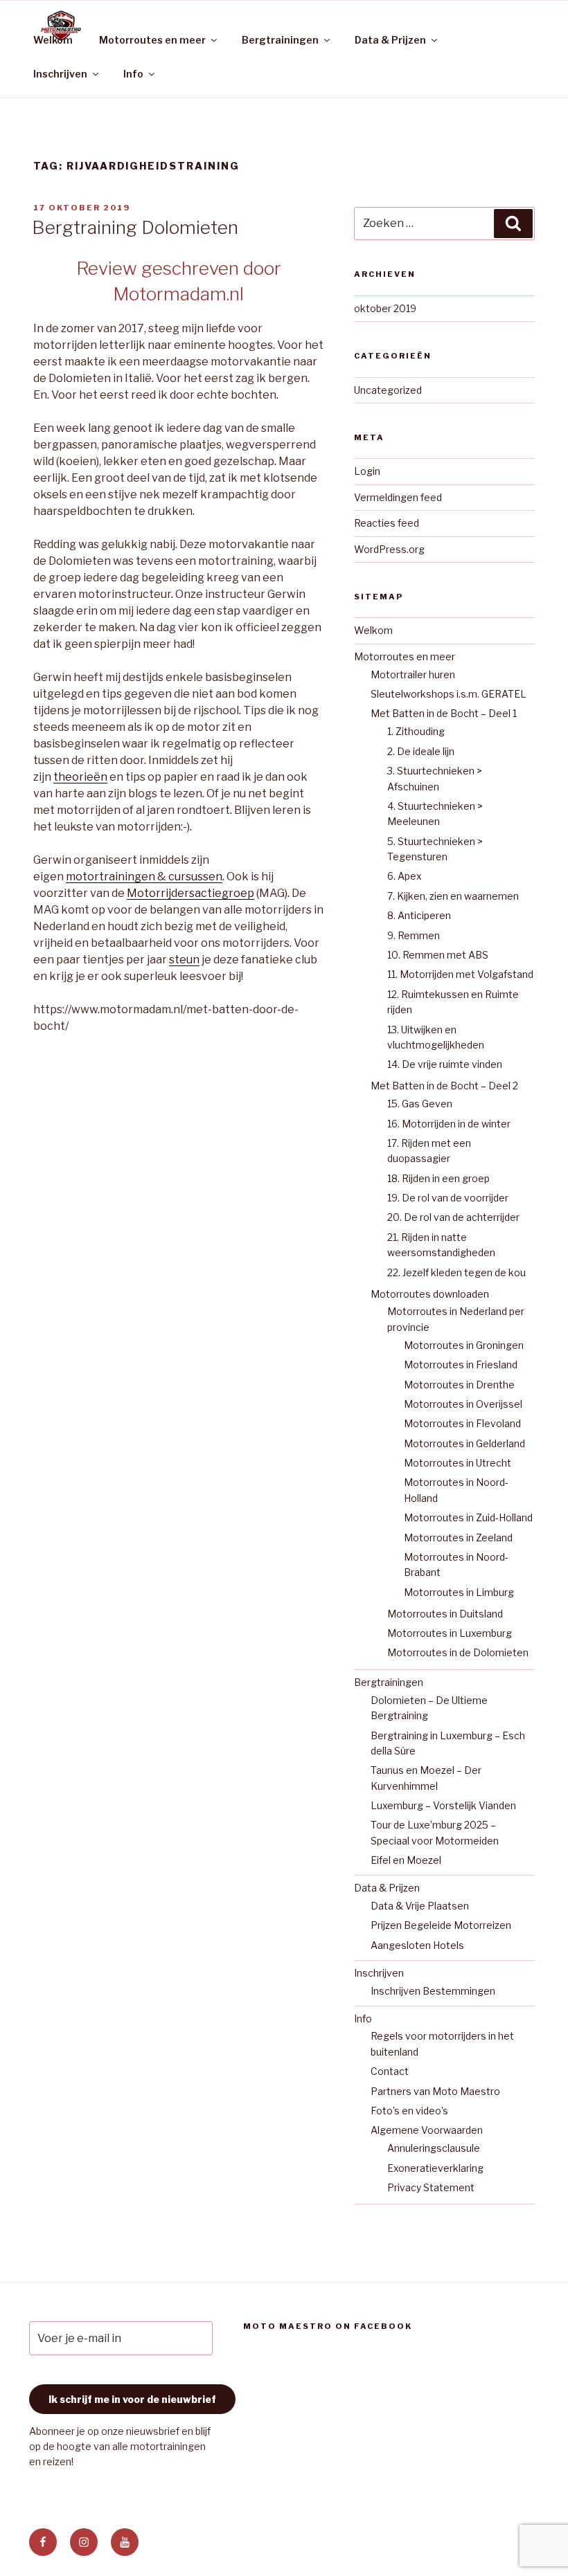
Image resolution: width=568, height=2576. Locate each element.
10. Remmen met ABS (438, 955)
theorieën (80, 777)
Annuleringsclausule (434, 2148)
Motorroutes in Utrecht (458, 1463)
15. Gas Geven (420, 1104)
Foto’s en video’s (409, 2111)
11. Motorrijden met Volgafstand (460, 974)
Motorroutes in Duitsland (445, 1614)
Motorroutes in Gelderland (464, 1443)
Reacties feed (387, 523)
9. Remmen (414, 935)
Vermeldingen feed (398, 497)
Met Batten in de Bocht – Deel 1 (444, 713)
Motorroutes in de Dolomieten (458, 1652)
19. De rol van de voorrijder (448, 1198)
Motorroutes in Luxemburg (450, 1633)
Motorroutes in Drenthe (459, 1385)
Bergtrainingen (280, 40)
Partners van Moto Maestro (435, 2091)
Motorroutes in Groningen (464, 1345)
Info (133, 74)
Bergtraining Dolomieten (135, 227)
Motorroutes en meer (152, 40)
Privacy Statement (431, 2187)
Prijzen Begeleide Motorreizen (441, 1925)
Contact (390, 2071)
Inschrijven (60, 74)
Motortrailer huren (413, 674)
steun (184, 960)
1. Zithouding (416, 731)
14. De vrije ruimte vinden (445, 1064)
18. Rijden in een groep (438, 1178)
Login (367, 471)
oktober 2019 (385, 308)
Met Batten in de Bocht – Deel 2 (444, 1086)
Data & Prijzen (390, 40)
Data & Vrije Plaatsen (420, 1906)
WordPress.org (389, 549)
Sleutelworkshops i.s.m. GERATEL (449, 694)
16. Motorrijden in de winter (449, 1124)
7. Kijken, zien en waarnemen (453, 896)
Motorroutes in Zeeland (458, 1538)
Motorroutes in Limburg (459, 1592)
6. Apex (405, 876)
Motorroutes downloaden (430, 1294)
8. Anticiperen (419, 915)
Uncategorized (388, 390)
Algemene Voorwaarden (427, 2130)
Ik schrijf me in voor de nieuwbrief (132, 2399)
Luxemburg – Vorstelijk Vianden (443, 1805)
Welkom (53, 40)
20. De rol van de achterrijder (453, 1217)
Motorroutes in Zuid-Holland (468, 1517)
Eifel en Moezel (406, 1860)
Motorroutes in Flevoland (462, 1423)
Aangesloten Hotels (417, 1945)
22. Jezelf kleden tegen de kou (456, 1272)
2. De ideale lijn (421, 751)
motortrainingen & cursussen (144, 877)
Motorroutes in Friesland (461, 1364)
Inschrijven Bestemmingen (433, 1991)
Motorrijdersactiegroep (190, 893)
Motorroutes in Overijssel (463, 1404)
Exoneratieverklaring (435, 2168)
